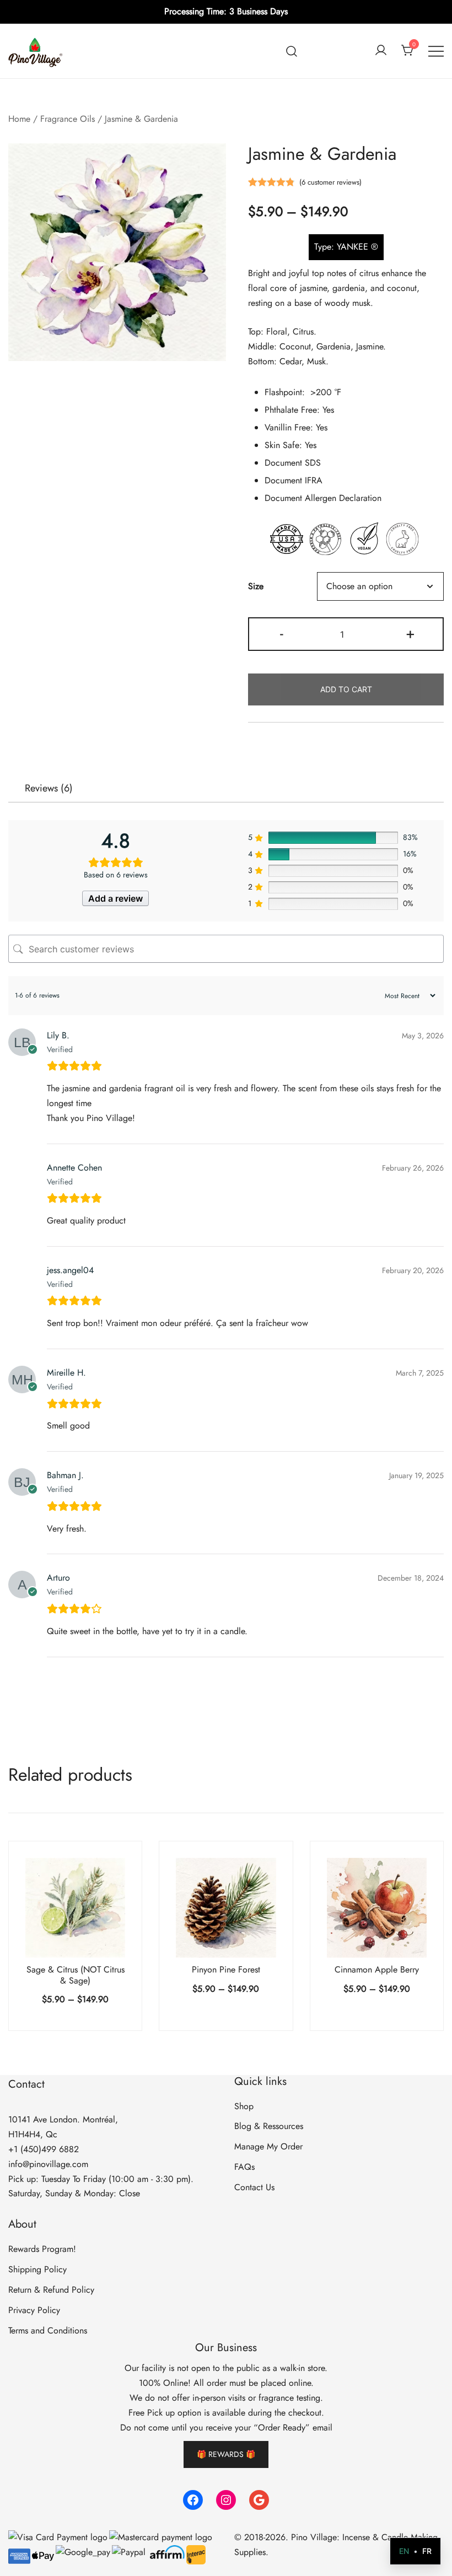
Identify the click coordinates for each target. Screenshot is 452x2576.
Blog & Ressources (269, 2126)
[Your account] (381, 51)
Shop (244, 2106)
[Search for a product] (292, 51)
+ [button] (410, 633)
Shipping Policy (37, 2269)
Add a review (115, 898)
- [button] (282, 633)
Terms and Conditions (48, 2330)
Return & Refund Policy (51, 2290)
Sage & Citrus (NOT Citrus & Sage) (76, 1975)
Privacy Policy (34, 2310)
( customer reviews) (330, 182)
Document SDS (293, 463)
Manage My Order (268, 2146)
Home (19, 119)
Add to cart (346, 689)
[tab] (49, 788)
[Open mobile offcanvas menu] (436, 51)
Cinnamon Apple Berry (377, 1969)
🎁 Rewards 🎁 (226, 2454)
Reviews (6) (49, 788)
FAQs (244, 2167)
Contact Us (254, 2187)
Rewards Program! (42, 2249)
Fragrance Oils (68, 119)
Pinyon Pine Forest (226, 1969)
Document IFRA (294, 480)
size (256, 586)
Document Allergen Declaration (323, 498)
